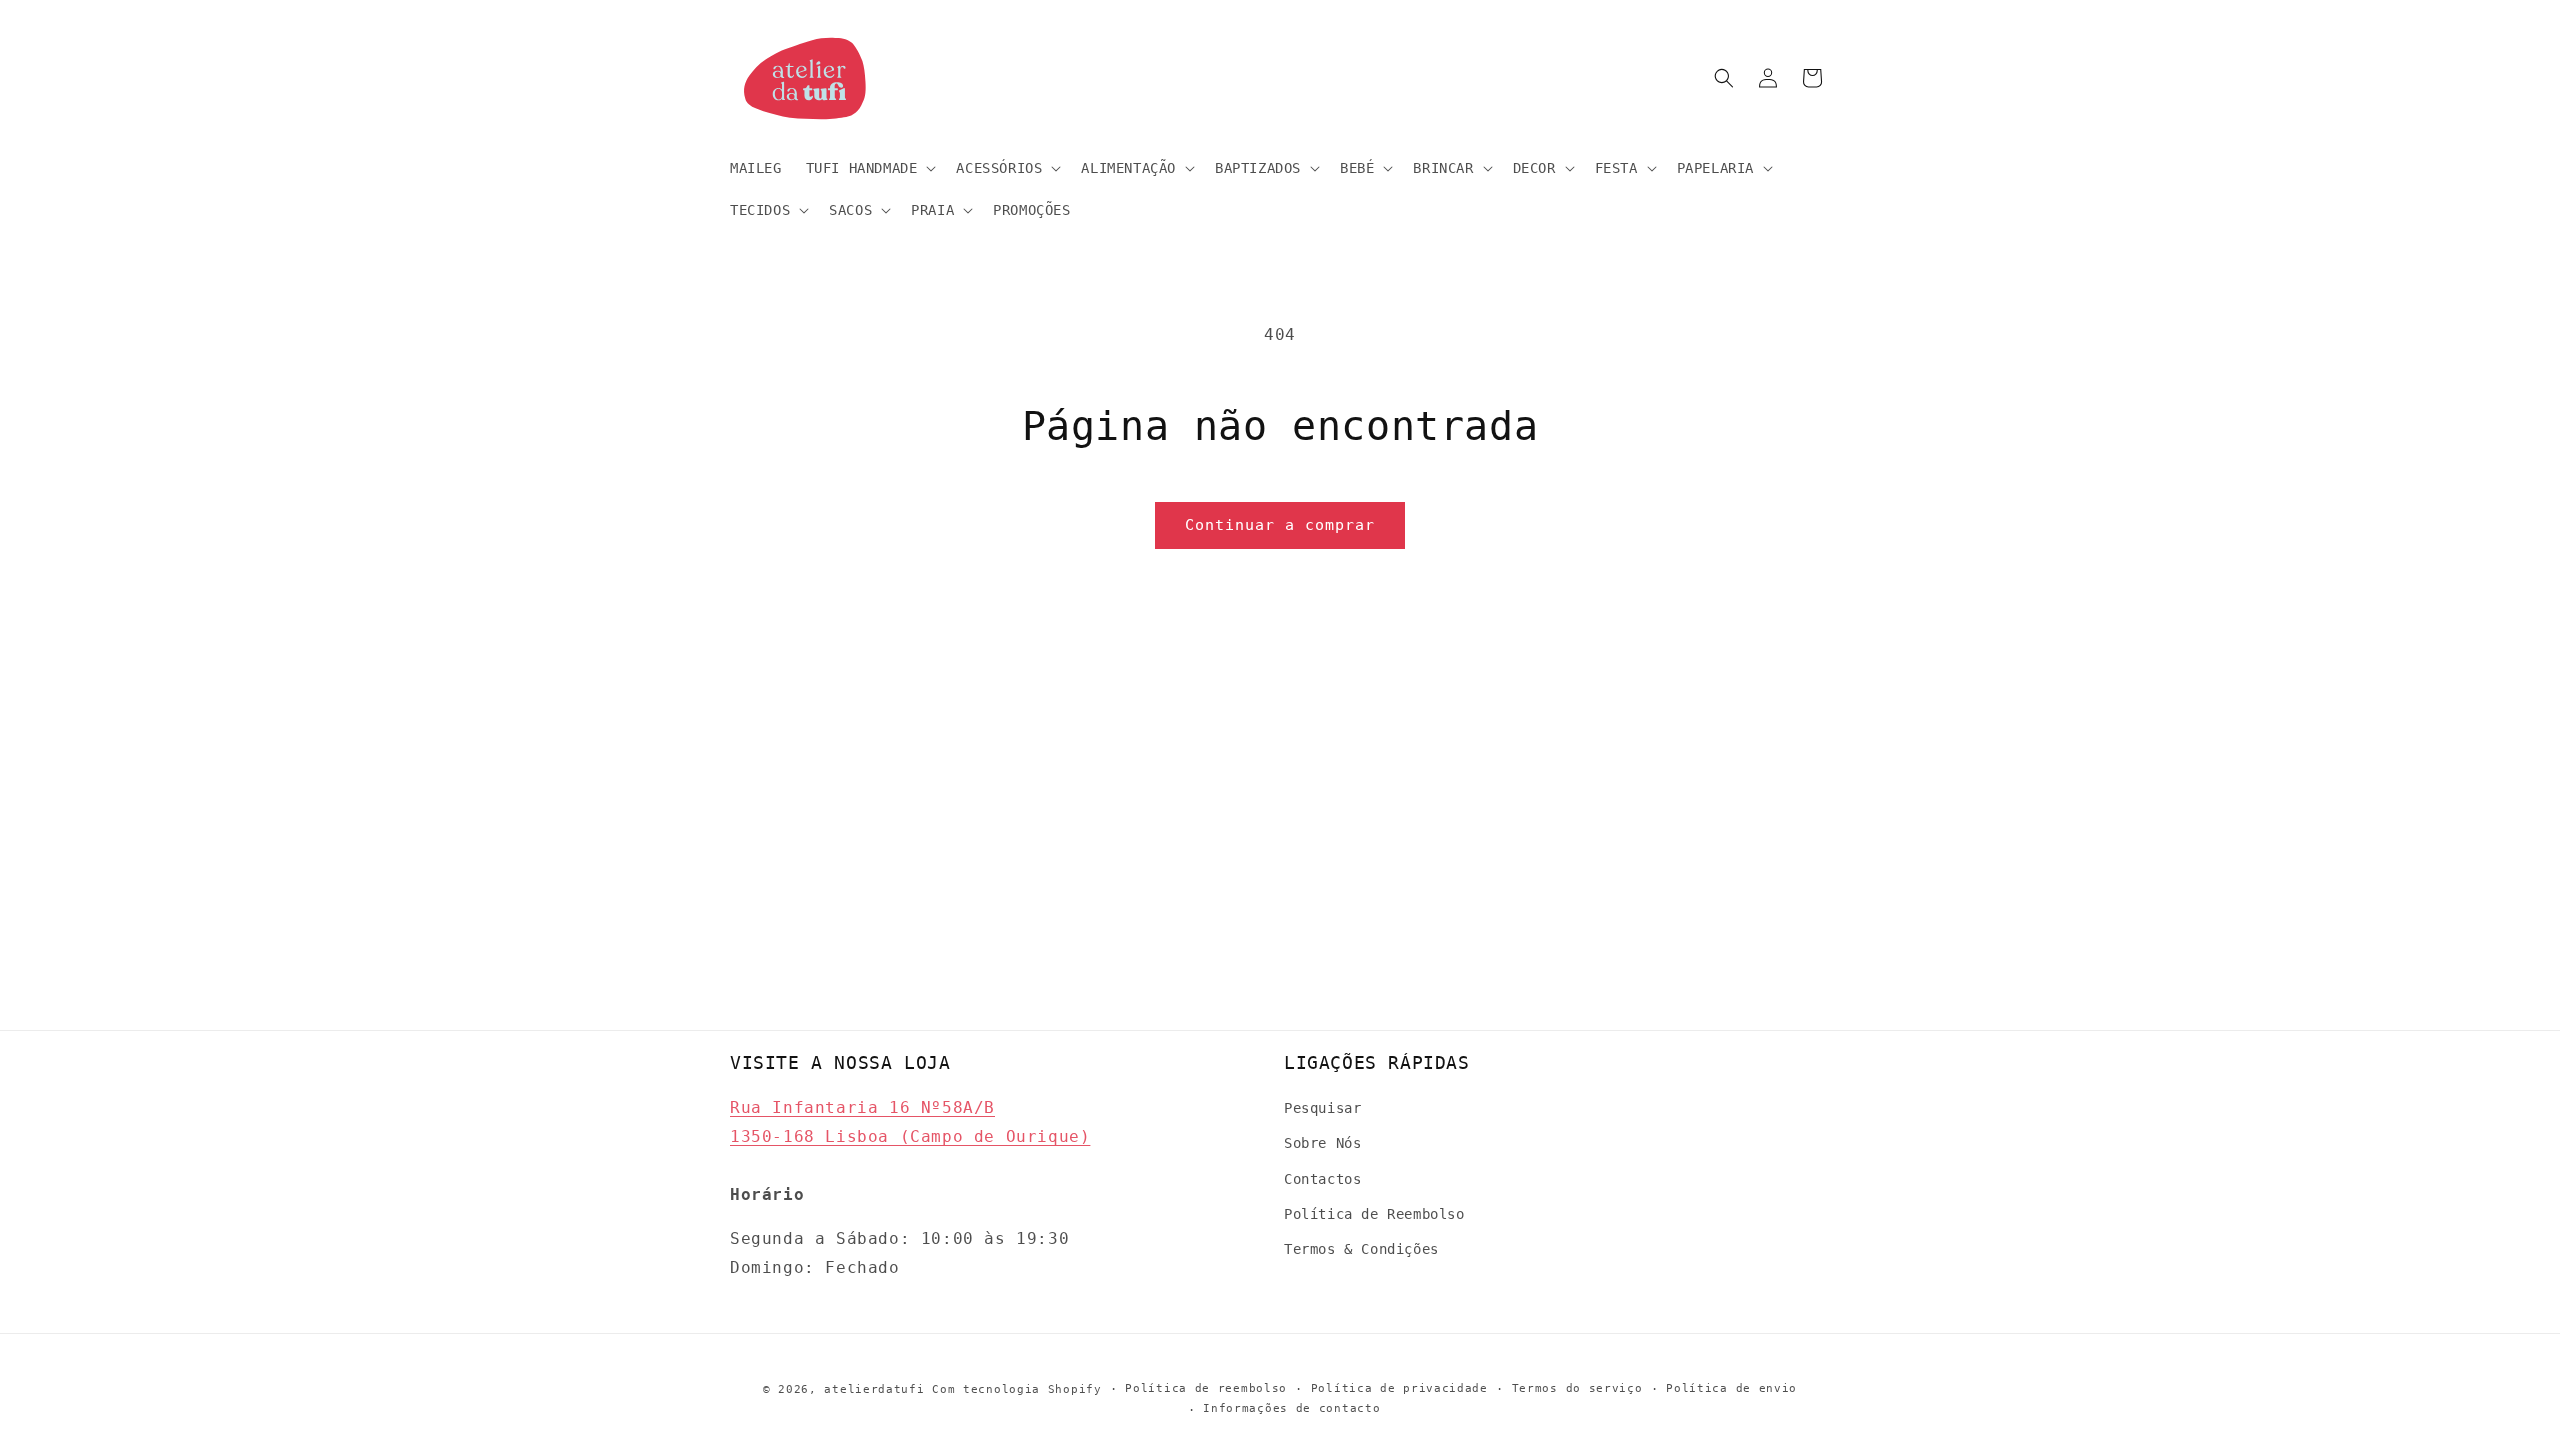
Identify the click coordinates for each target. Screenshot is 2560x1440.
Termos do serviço (1577, 1388)
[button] (869, 168)
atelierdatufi (874, 1389)
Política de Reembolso (1374, 1214)
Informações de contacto (1291, 1408)
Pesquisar (1322, 1108)
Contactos (1322, 1179)
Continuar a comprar (1280, 525)
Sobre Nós (1322, 1143)
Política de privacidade (1399, 1388)
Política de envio (1731, 1388)
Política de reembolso (1206, 1388)
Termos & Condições (1361, 1249)
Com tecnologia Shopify (1016, 1389)
